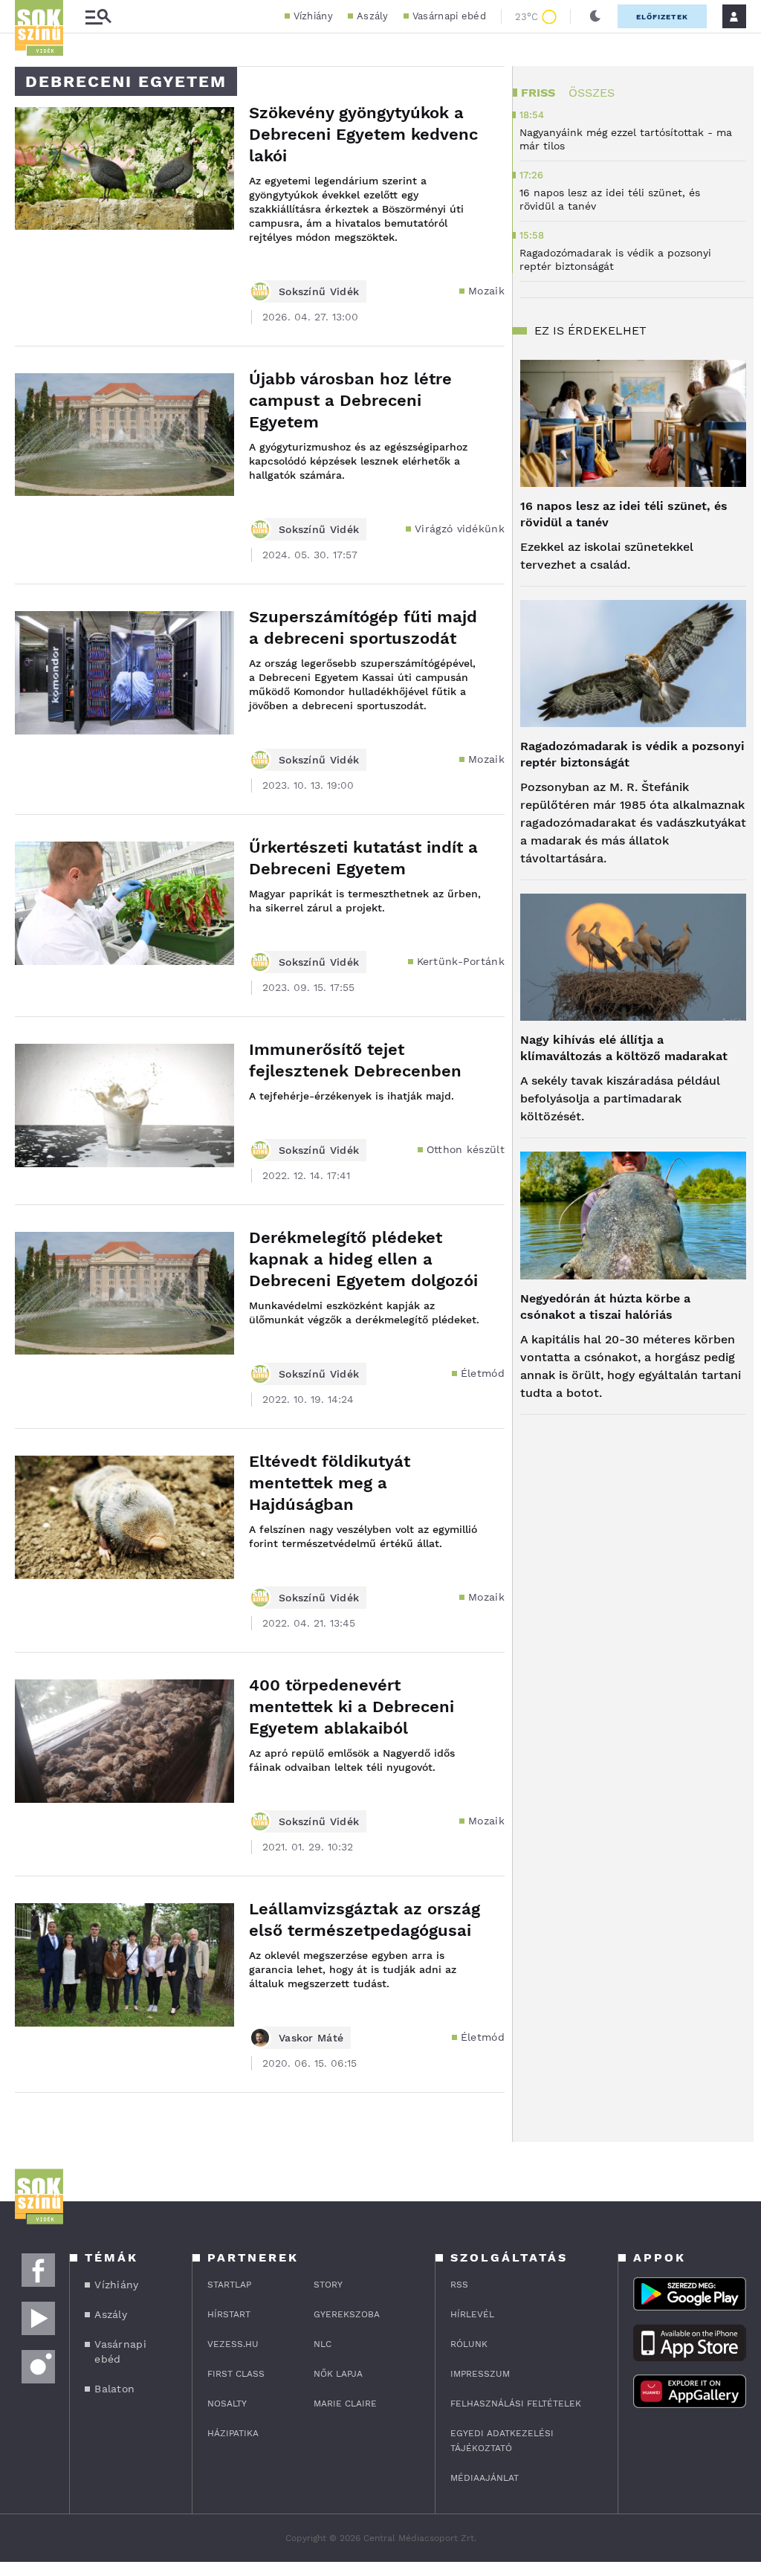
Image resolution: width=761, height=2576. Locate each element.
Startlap (229, 2285)
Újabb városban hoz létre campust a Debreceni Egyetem (350, 400)
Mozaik (486, 291)
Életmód (483, 1373)
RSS (459, 2285)
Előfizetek (662, 17)
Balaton (114, 2389)
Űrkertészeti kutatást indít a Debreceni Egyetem (363, 858)
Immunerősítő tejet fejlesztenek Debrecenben (355, 1060)
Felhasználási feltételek (516, 2404)
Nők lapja (338, 2374)
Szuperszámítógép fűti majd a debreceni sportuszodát (363, 627)
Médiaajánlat (485, 2478)
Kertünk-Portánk (461, 961)
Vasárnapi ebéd (449, 16)
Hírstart (229, 2314)
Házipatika (233, 2433)
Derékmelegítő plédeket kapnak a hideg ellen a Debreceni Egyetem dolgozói (363, 1259)
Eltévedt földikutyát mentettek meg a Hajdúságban (330, 1483)
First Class (236, 2374)
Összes (592, 93)
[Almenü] (98, 17)
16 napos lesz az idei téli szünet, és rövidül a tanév (624, 514)
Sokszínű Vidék (319, 291)
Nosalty (227, 2404)
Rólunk (469, 2344)
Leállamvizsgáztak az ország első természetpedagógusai (365, 1920)
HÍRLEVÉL (472, 2314)
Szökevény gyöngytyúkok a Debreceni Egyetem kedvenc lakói (363, 134)
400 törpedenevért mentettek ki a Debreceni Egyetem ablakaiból (352, 1707)
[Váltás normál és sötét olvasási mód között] (595, 16)
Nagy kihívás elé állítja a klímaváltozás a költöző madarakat (624, 1048)
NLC (323, 2344)
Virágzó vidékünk (460, 529)
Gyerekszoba (347, 2314)
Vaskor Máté (311, 2038)
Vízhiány (313, 16)
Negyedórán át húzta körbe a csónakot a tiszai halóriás (605, 1307)
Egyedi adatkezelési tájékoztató (502, 2441)
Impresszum (480, 2374)
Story (328, 2285)
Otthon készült (466, 1149)
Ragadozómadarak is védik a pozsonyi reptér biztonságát (632, 754)
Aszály (373, 16)
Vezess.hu (233, 2344)
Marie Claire (345, 2404)
